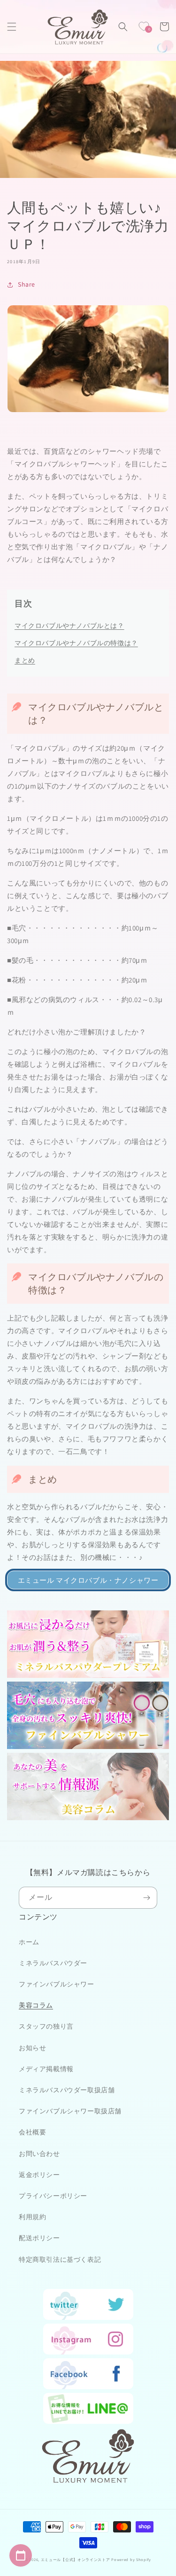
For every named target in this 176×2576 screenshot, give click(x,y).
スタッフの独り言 (46, 2026)
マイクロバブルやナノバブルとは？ (69, 626)
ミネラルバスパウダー (53, 1963)
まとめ (25, 660)
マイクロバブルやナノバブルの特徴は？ (76, 643)
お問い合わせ (39, 2154)
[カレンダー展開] (21, 2555)
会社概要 (32, 2132)
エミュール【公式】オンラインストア (76, 2559)
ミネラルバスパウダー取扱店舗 (67, 2090)
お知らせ (32, 2048)
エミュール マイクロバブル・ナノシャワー (88, 1580)
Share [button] (27, 284)
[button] (12, 27)
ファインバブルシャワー (57, 1984)
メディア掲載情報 (46, 2069)
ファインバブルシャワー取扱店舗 (70, 2111)
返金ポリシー (39, 2175)
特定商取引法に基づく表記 (60, 2259)
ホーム (29, 1942)
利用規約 (32, 2217)
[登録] (146, 1898)
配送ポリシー (39, 2238)
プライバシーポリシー (53, 2196)
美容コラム (36, 2005)
